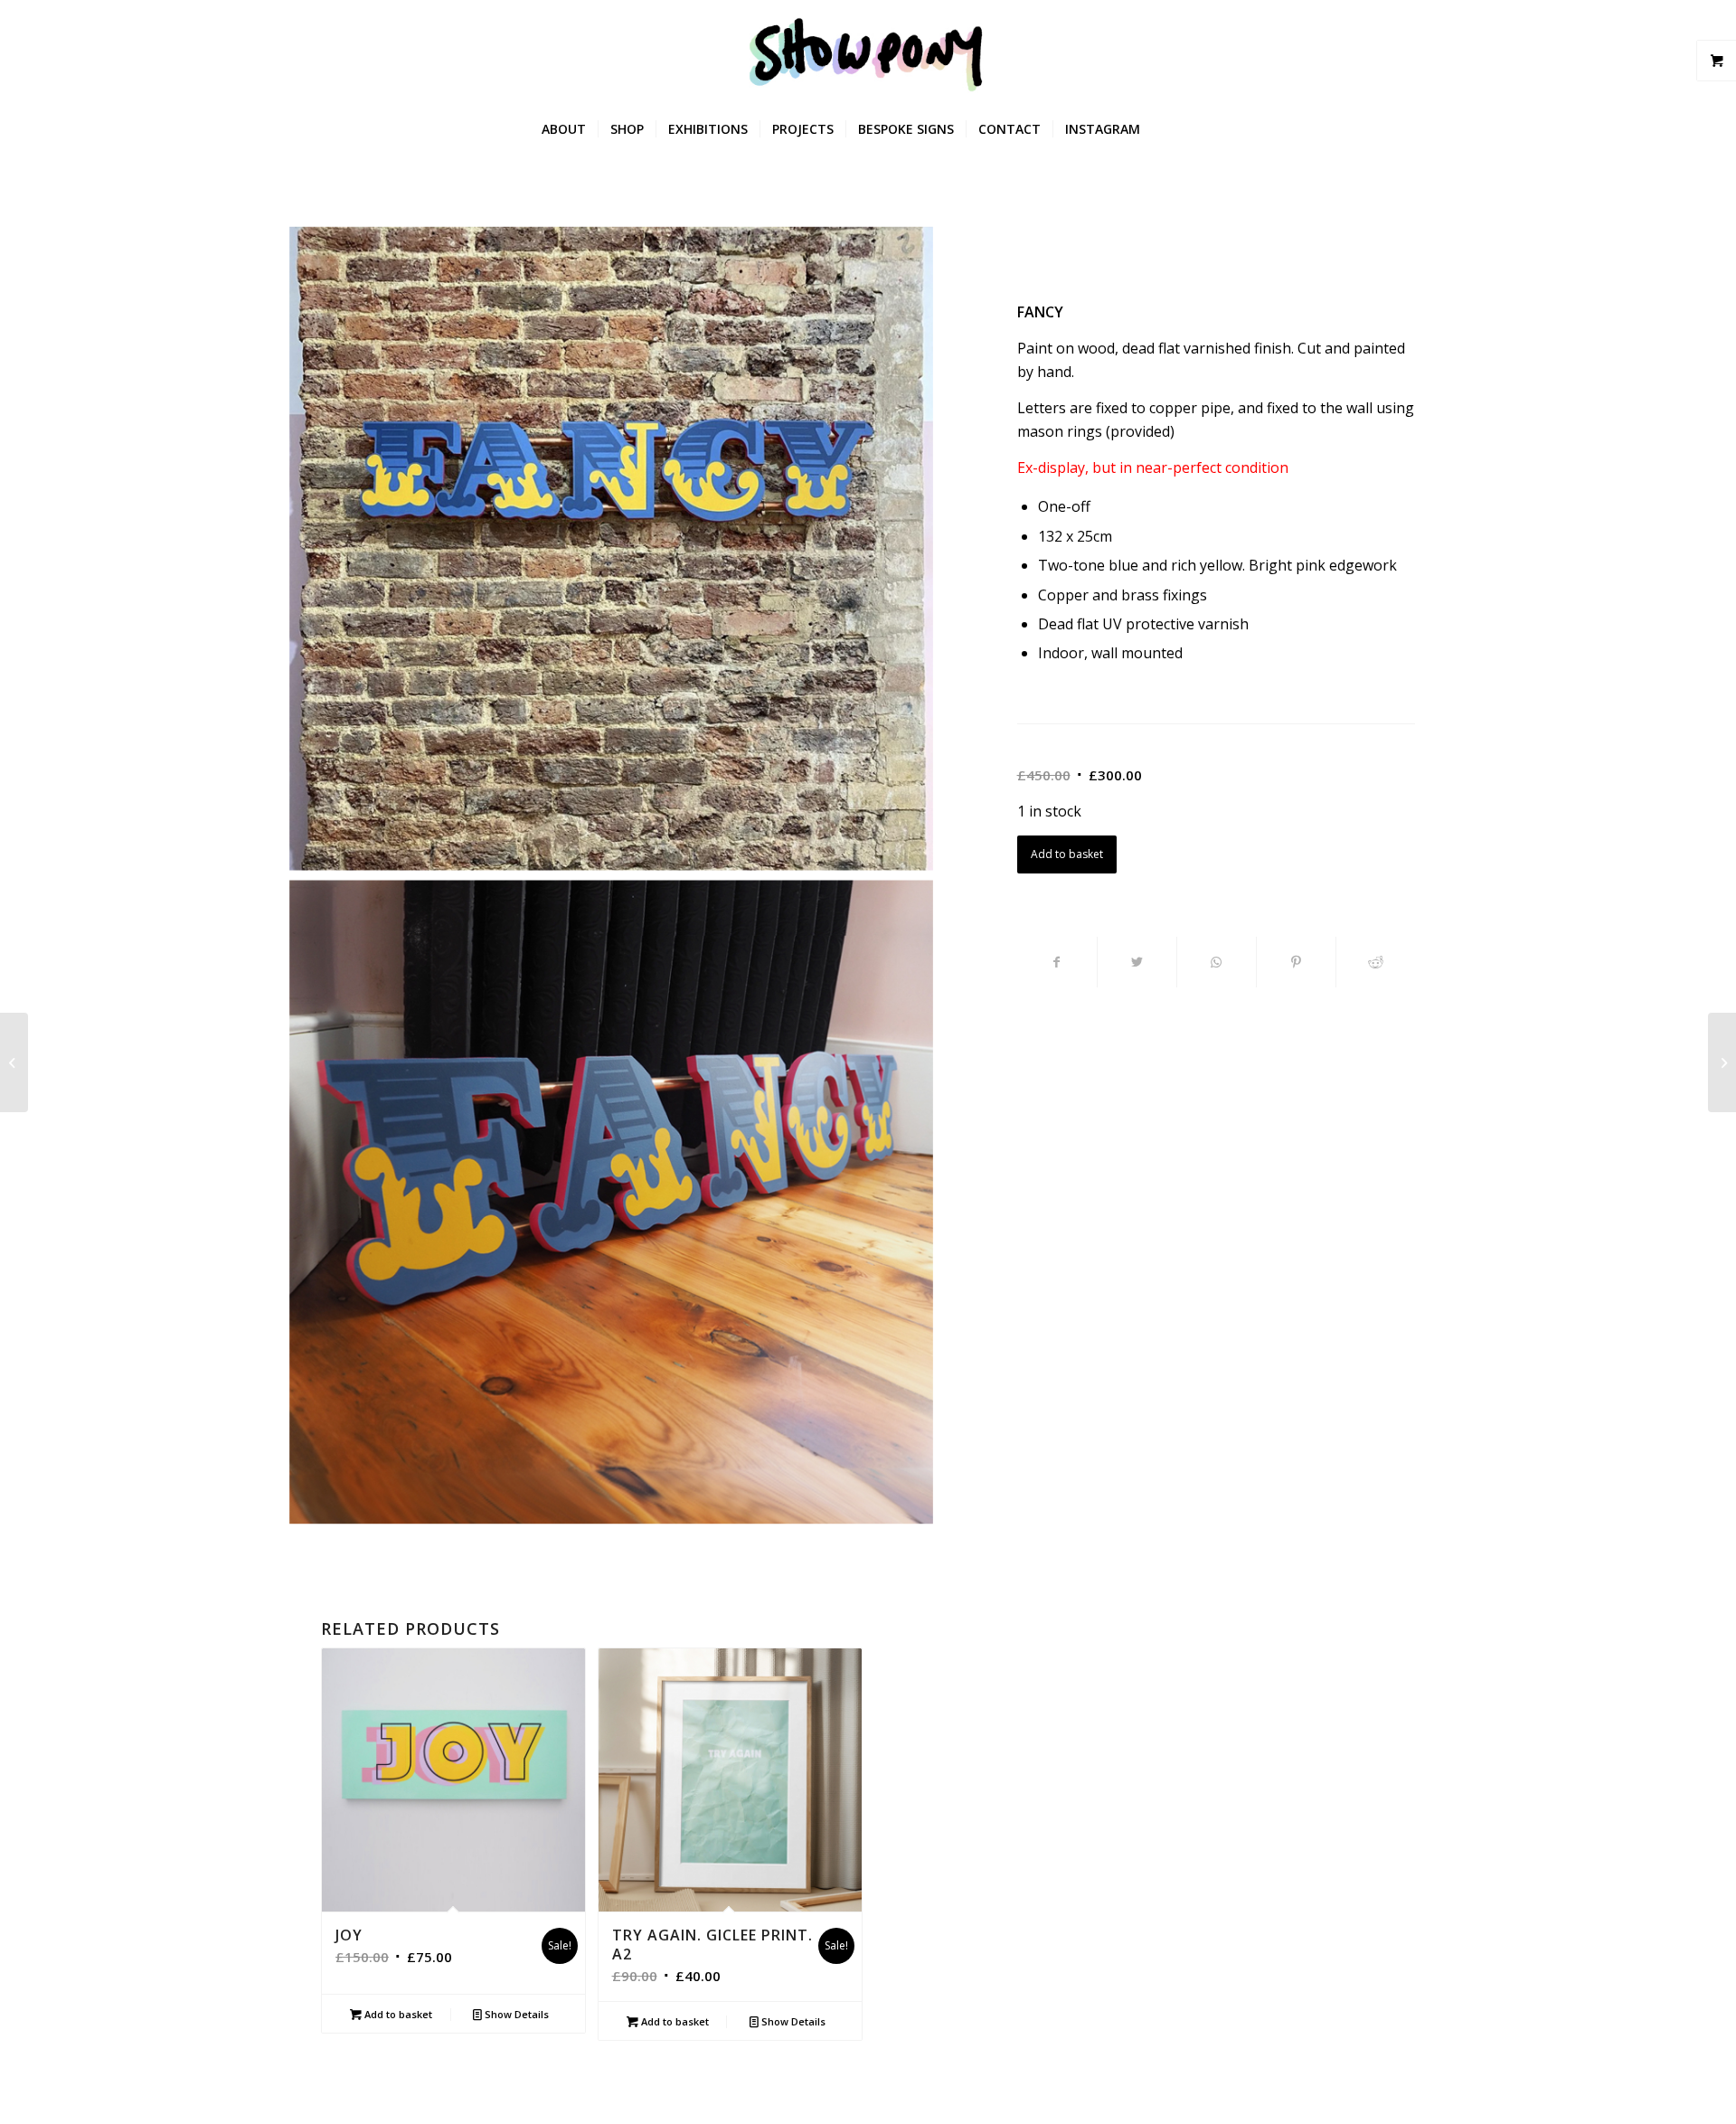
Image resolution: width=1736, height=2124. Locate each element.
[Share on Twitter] (1137, 962)
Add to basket (1067, 854)
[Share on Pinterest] (1296, 962)
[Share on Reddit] (1376, 962)
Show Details (515, 2014)
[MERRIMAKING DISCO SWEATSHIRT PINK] (1722, 1062)
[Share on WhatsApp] (1217, 962)
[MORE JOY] (14, 1062)
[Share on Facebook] (1057, 962)
